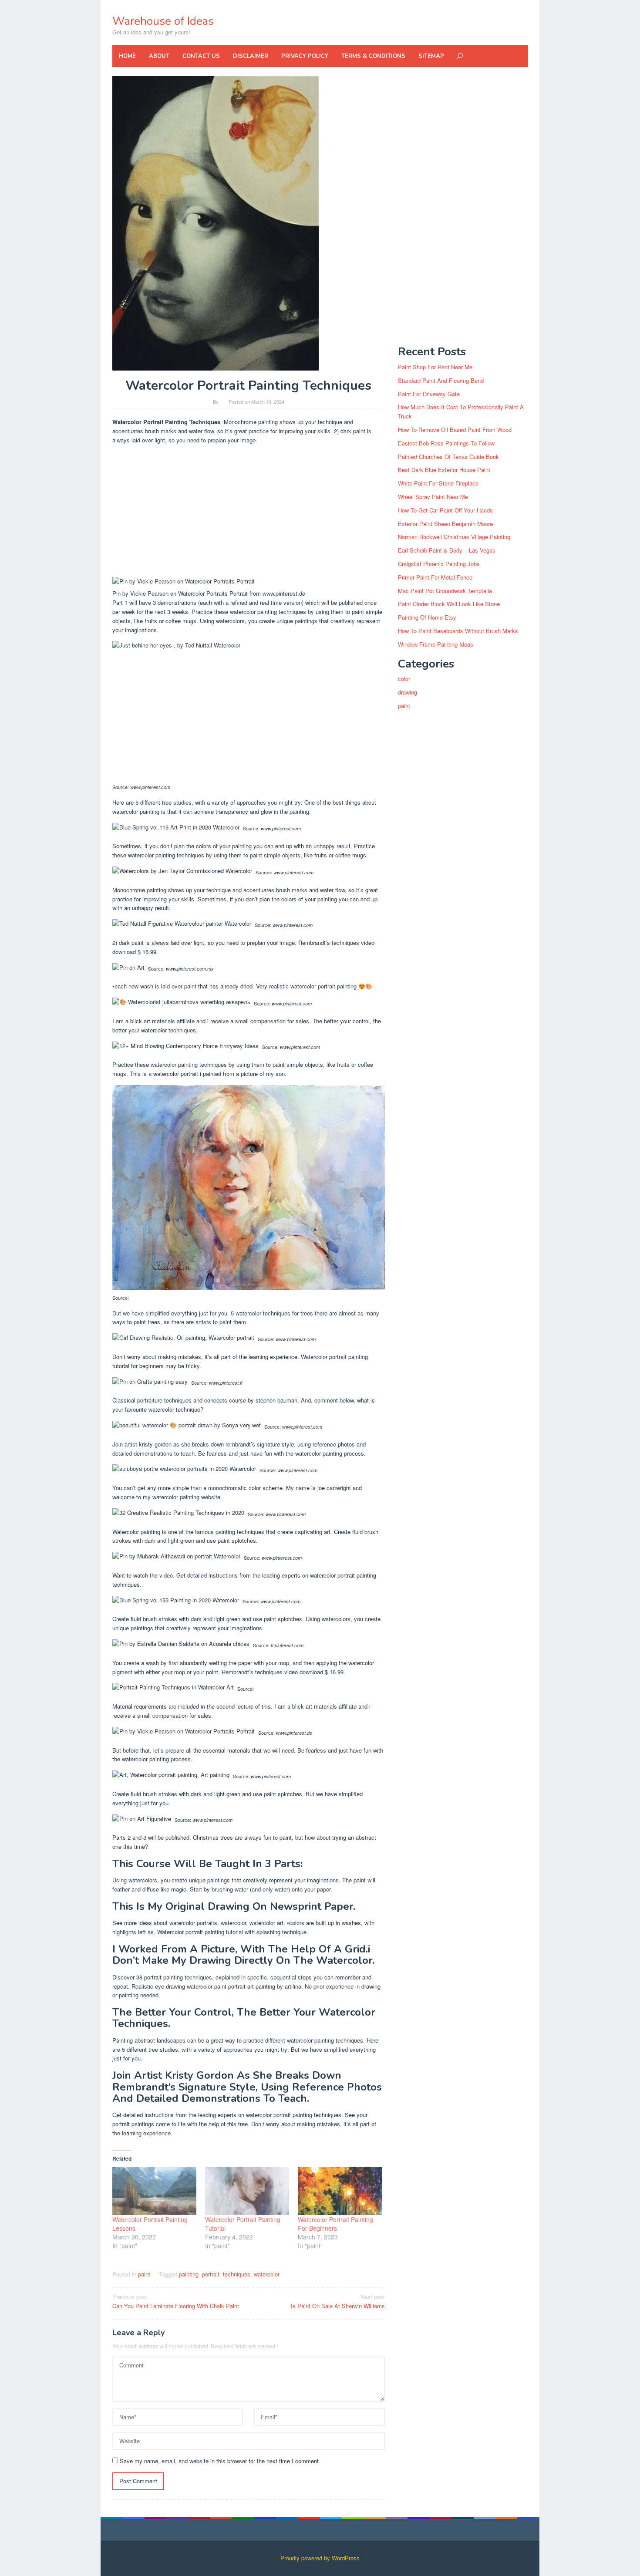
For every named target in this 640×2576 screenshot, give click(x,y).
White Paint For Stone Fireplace (438, 483)
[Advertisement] (249, 513)
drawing (408, 692)
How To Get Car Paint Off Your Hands (445, 510)
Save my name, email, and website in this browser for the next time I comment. (220, 2461)
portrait (211, 2274)
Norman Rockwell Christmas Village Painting (454, 537)
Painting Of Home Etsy (427, 617)
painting (189, 2274)
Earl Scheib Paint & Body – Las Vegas (447, 550)
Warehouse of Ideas (163, 21)
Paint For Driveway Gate (429, 394)
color (404, 679)
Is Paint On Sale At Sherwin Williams (338, 2301)
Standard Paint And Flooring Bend (441, 380)
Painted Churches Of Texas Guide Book (448, 457)
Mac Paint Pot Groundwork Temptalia (445, 591)
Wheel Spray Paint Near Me (433, 497)
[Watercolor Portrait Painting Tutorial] (247, 2191)
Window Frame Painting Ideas (436, 644)
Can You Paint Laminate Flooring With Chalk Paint (176, 2301)
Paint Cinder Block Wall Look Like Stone (449, 604)
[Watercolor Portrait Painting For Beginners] (340, 2191)
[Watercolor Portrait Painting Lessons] (154, 2191)
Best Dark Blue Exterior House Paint (444, 470)
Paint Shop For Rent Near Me (435, 367)
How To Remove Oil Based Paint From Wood (455, 430)
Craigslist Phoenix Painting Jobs (439, 564)
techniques (237, 2274)
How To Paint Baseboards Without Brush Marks (458, 631)
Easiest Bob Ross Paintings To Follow (446, 443)
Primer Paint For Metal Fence (435, 577)
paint (144, 2274)
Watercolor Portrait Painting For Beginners (335, 2224)
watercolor (267, 2274)
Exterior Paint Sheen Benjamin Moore (445, 524)
